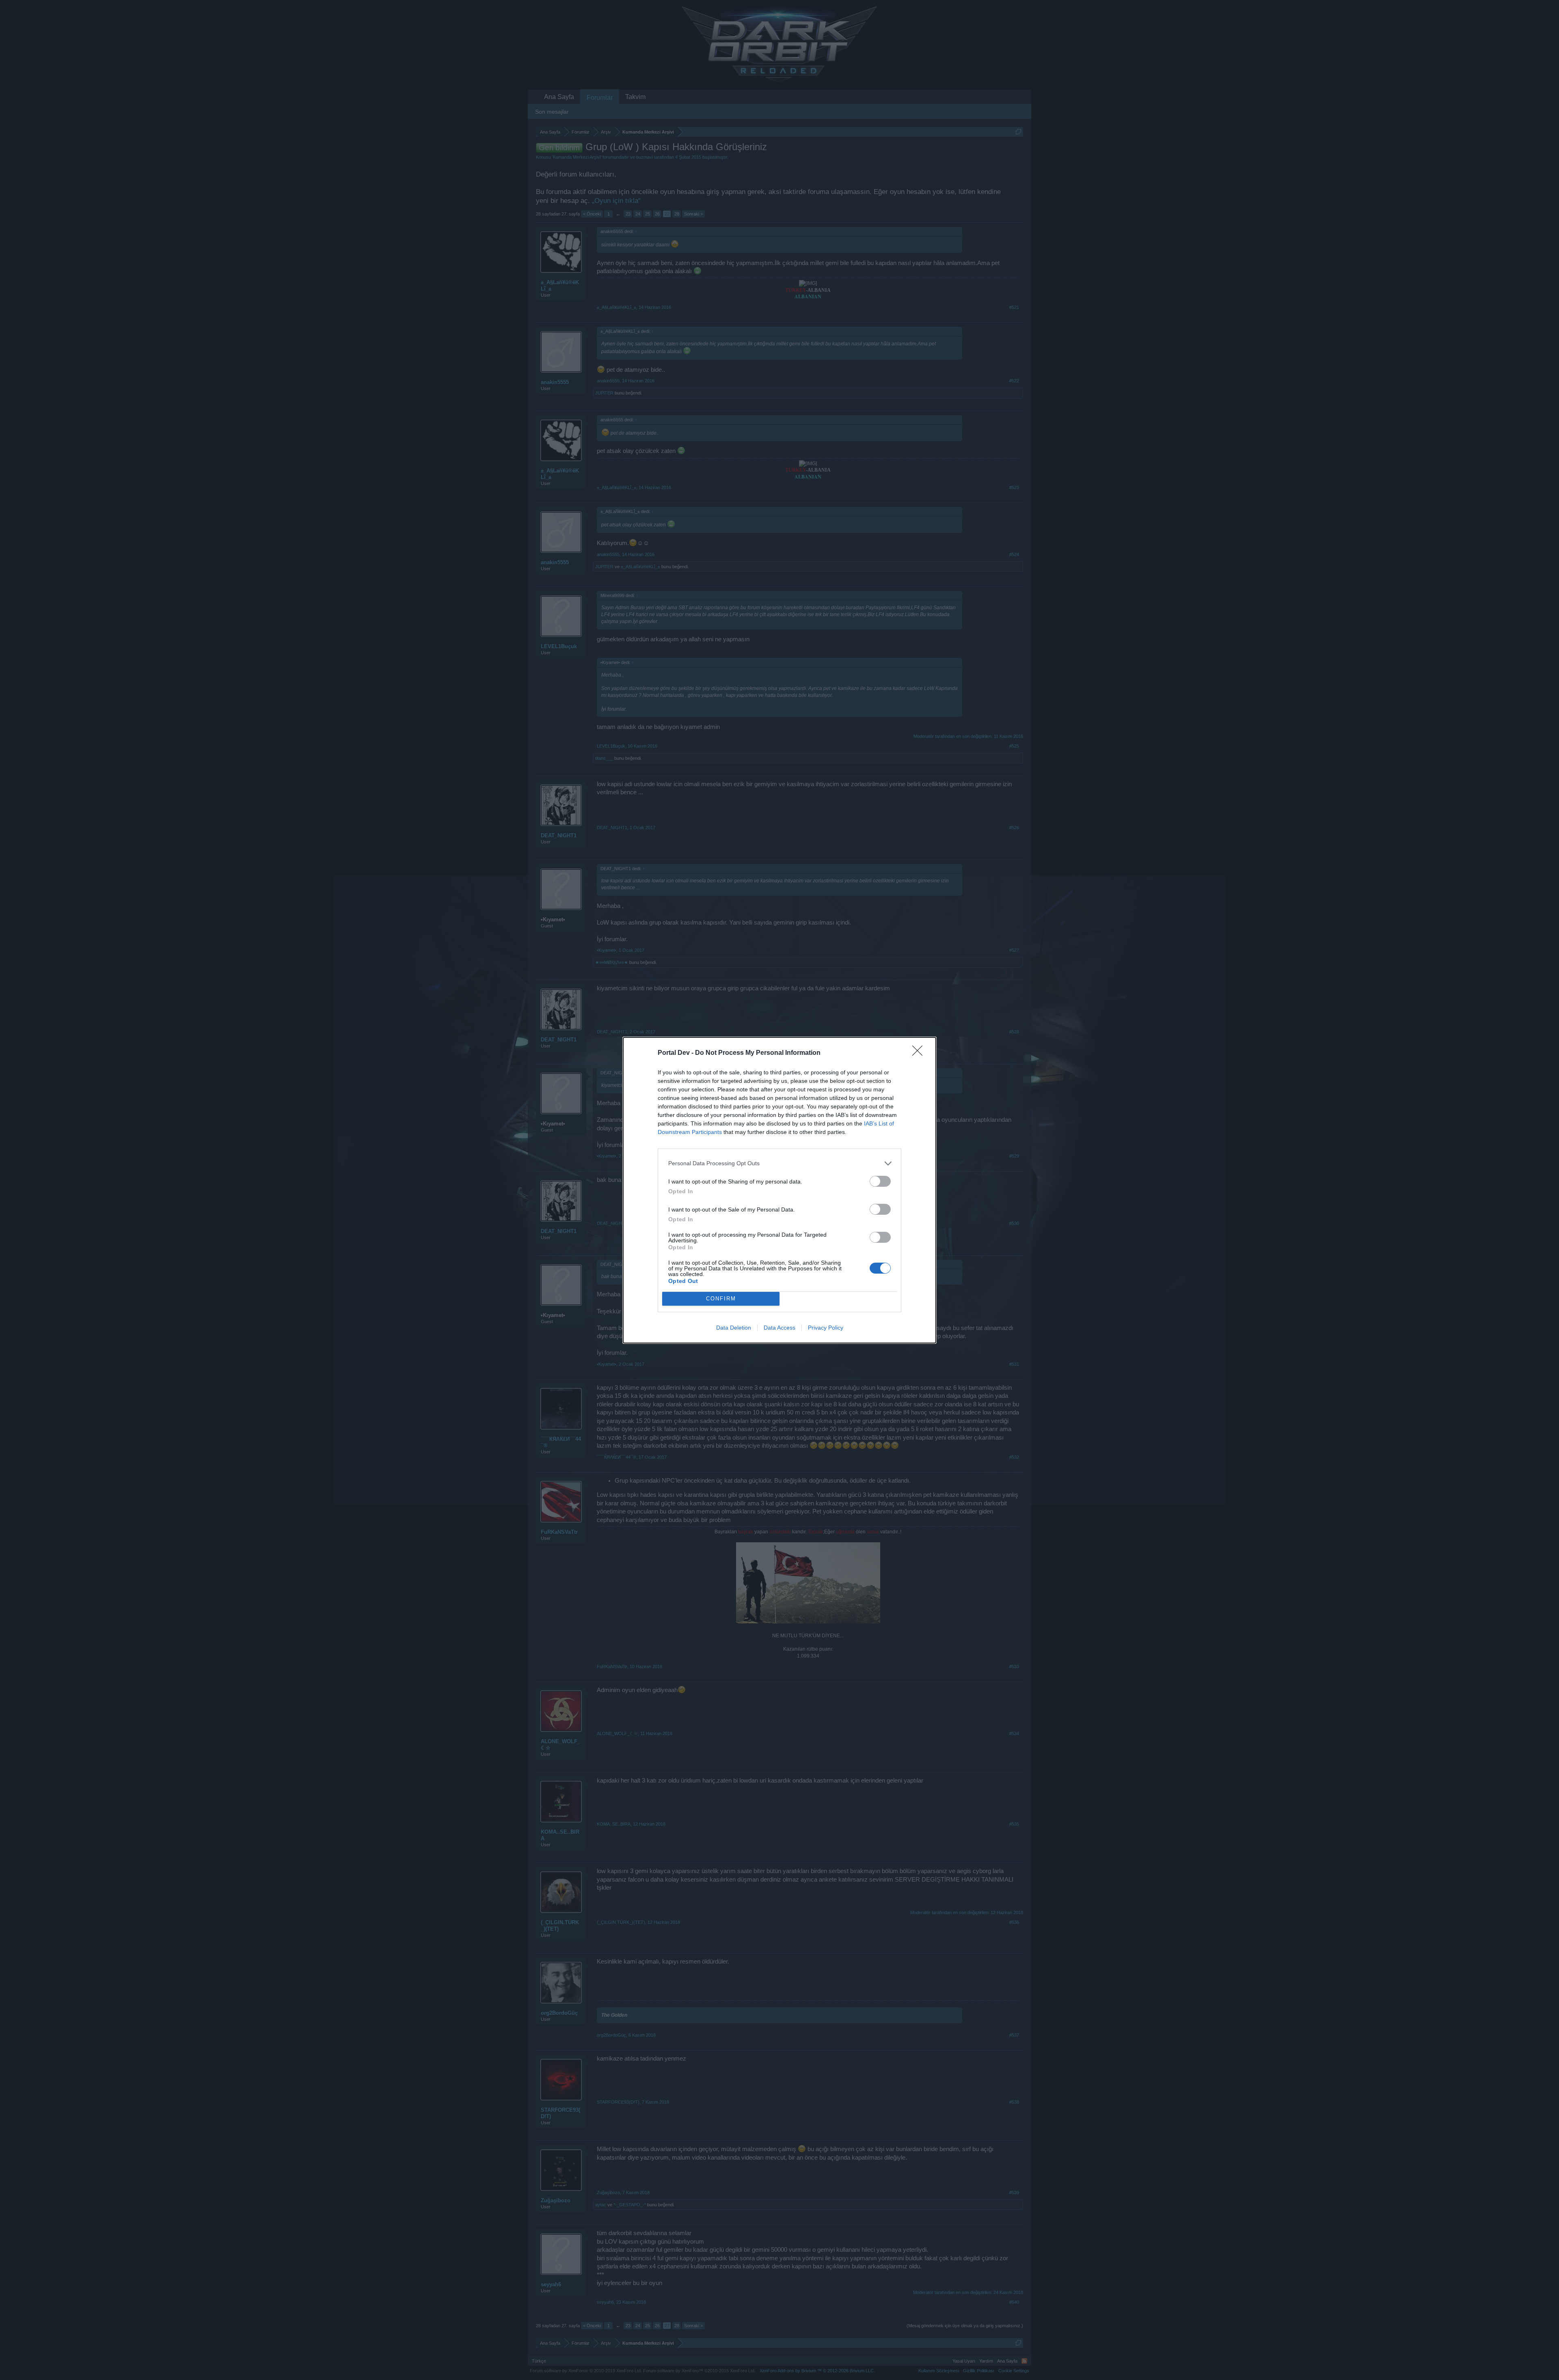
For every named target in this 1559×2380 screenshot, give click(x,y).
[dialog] (779, 1190)
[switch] (880, 1181)
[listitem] (779, 1163)
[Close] (920, 1053)
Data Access (779, 1328)
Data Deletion (734, 1328)
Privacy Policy (826, 1328)
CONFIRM (721, 1299)
